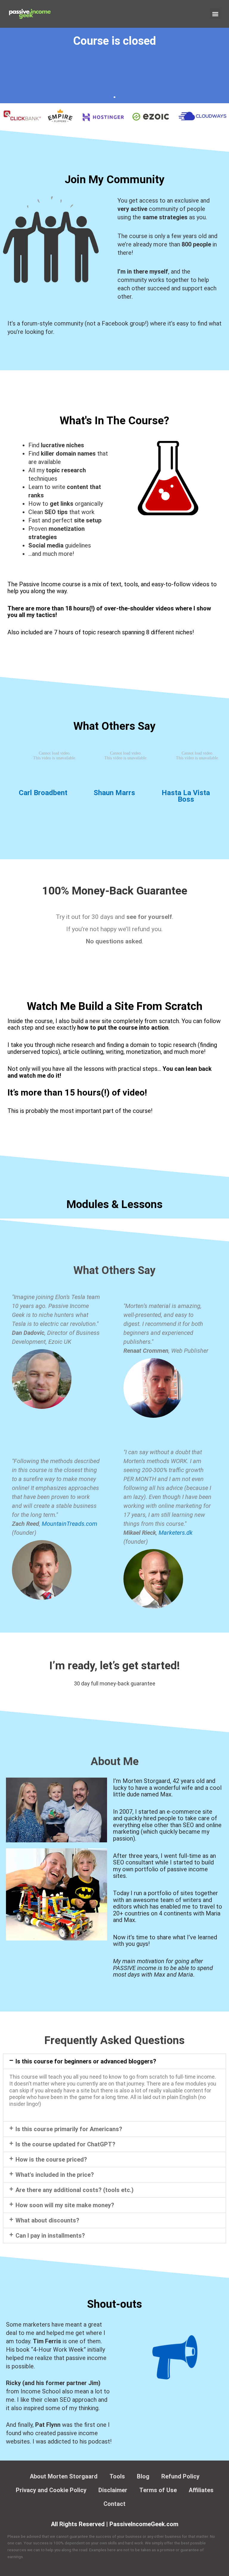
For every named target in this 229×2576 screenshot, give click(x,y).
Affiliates (201, 2490)
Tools (117, 2476)
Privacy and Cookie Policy (51, 2490)
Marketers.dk (176, 1533)
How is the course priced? (51, 2159)
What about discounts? (47, 2220)
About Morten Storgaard (64, 2476)
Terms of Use (158, 2490)
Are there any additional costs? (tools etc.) (75, 2190)
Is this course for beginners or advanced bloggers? (86, 2061)
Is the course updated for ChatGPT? (65, 2144)
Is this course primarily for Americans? (69, 2129)
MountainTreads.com (69, 1524)
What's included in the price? (55, 2175)
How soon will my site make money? (65, 2205)
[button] (215, 14)
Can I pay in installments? (50, 2236)
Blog (143, 2476)
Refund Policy (180, 2476)
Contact (114, 2504)
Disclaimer (113, 2490)
